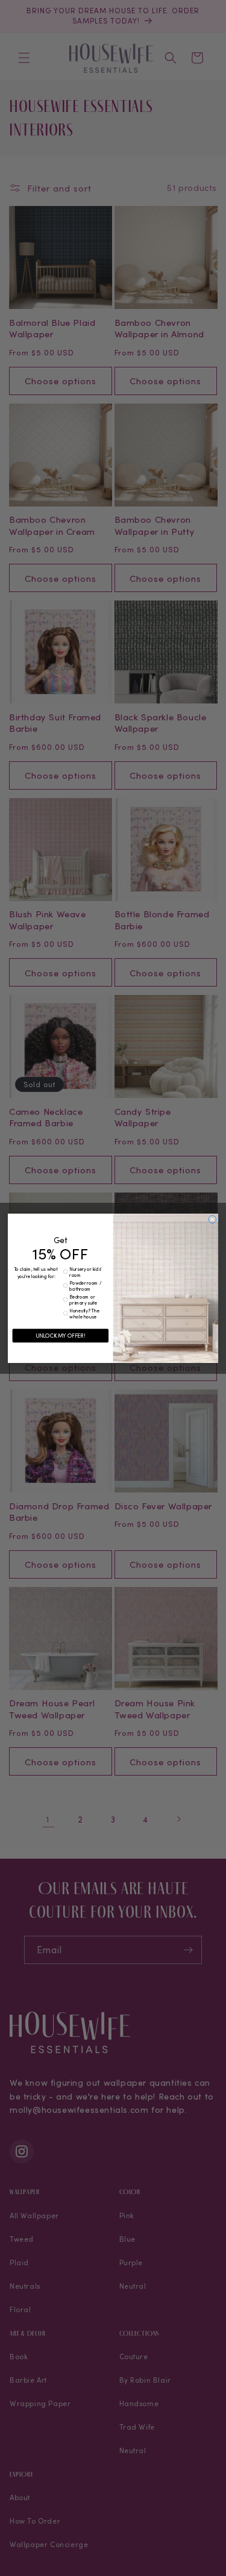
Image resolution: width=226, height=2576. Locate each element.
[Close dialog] (212, 1219)
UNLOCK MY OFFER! (60, 1335)
